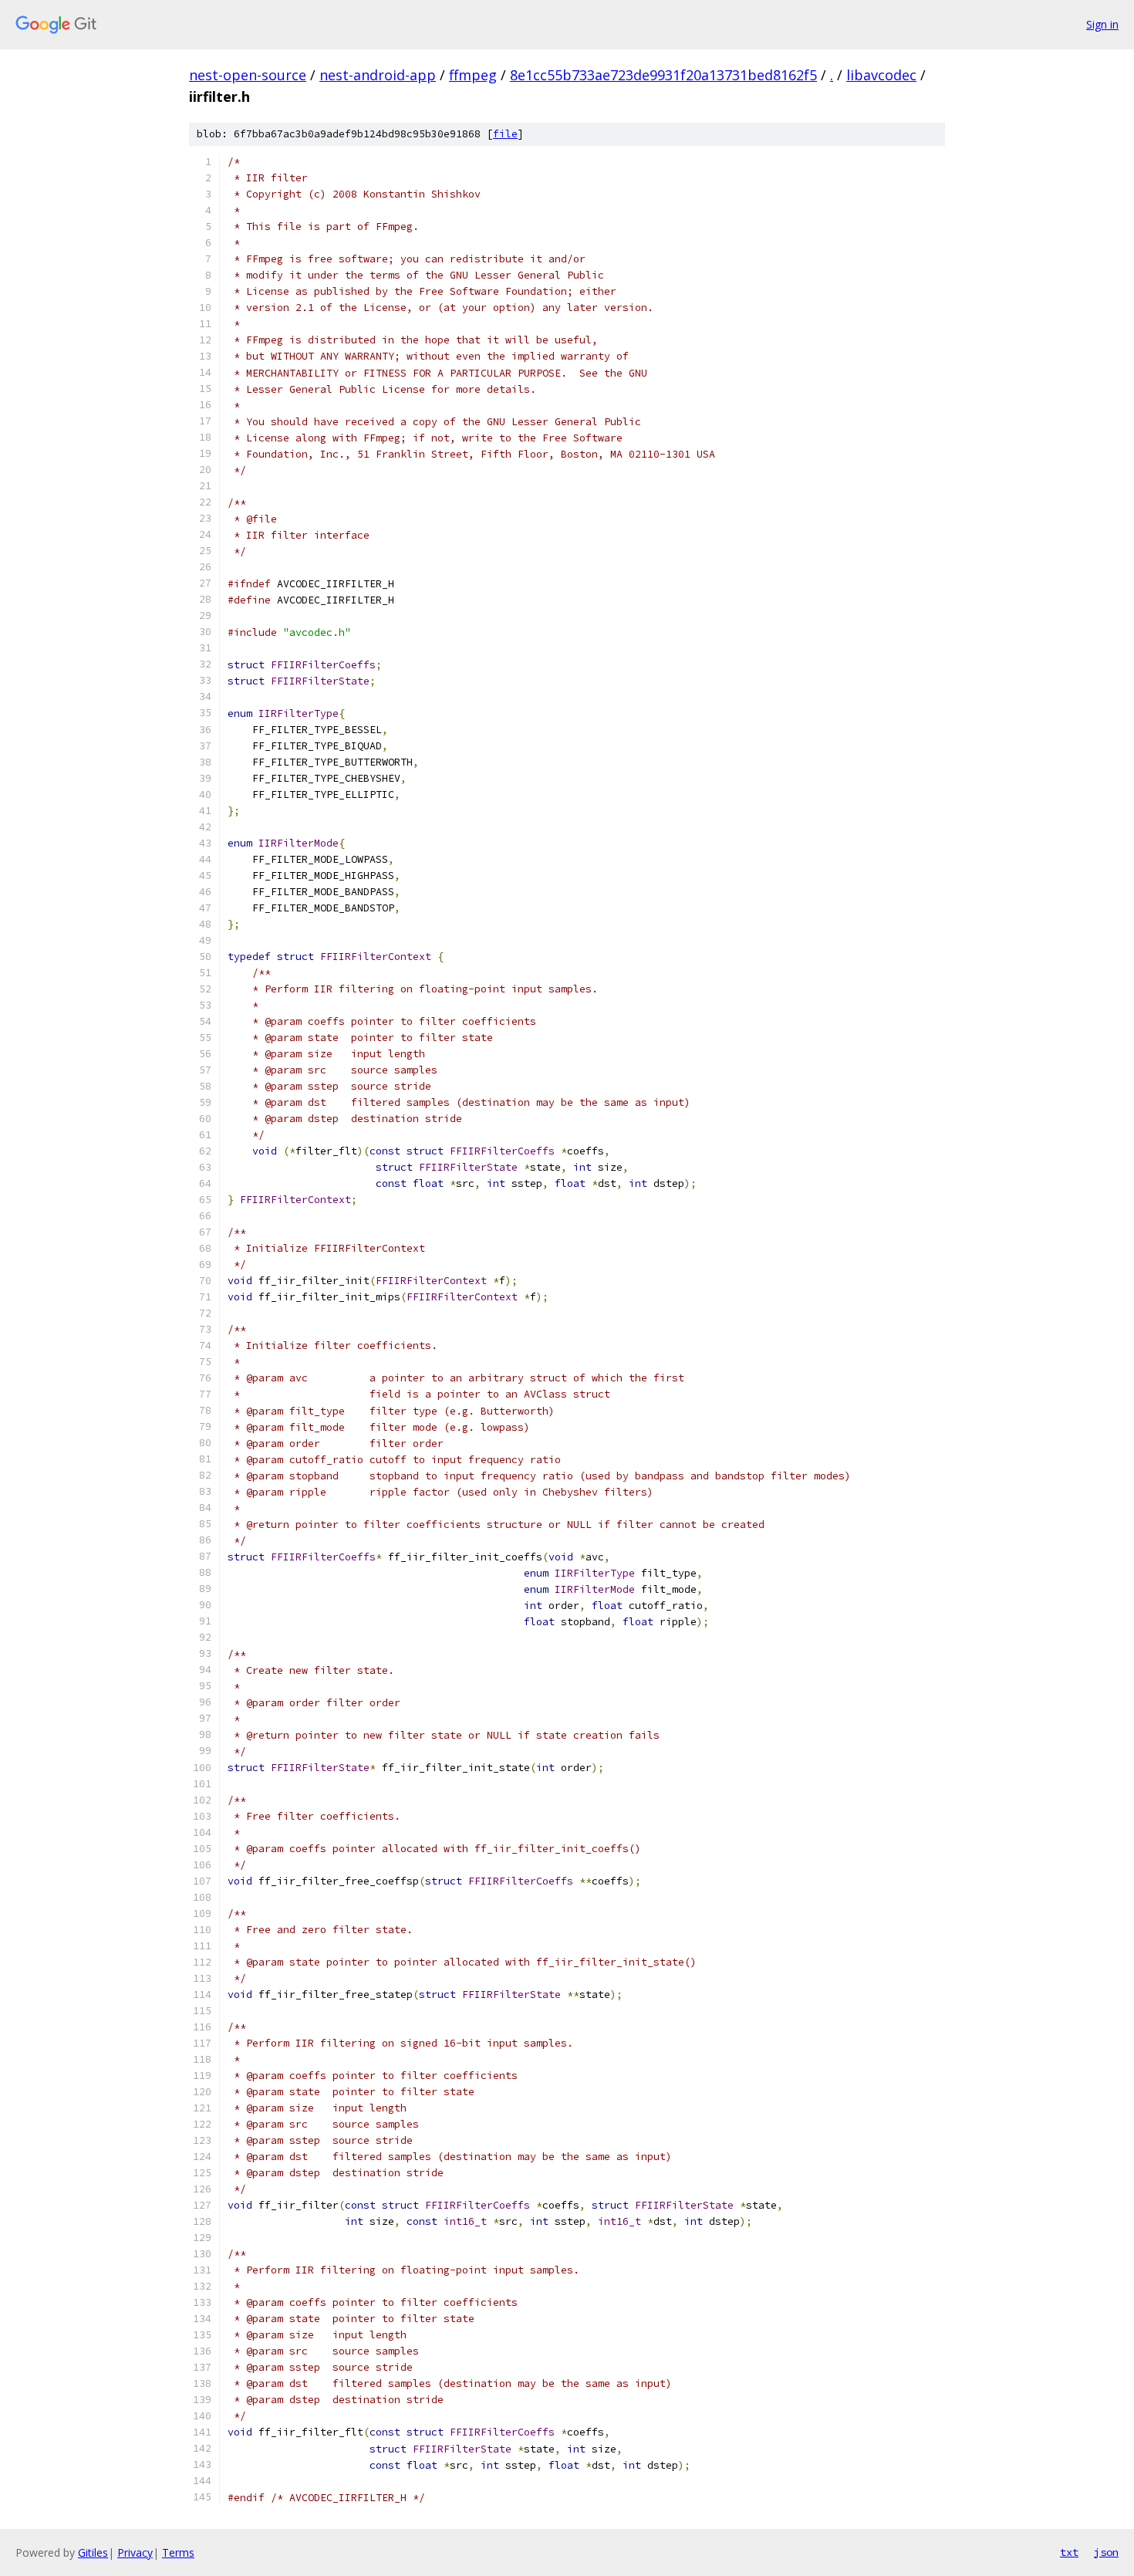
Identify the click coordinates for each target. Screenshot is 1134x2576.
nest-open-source (248, 75)
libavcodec (881, 75)
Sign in (1102, 24)
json (1106, 2552)
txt (1069, 2552)
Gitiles (93, 2552)
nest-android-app (378, 75)
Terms (178, 2552)
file (505, 134)
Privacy (135, 2552)
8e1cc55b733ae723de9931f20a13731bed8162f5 (663, 75)
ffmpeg (473, 75)
